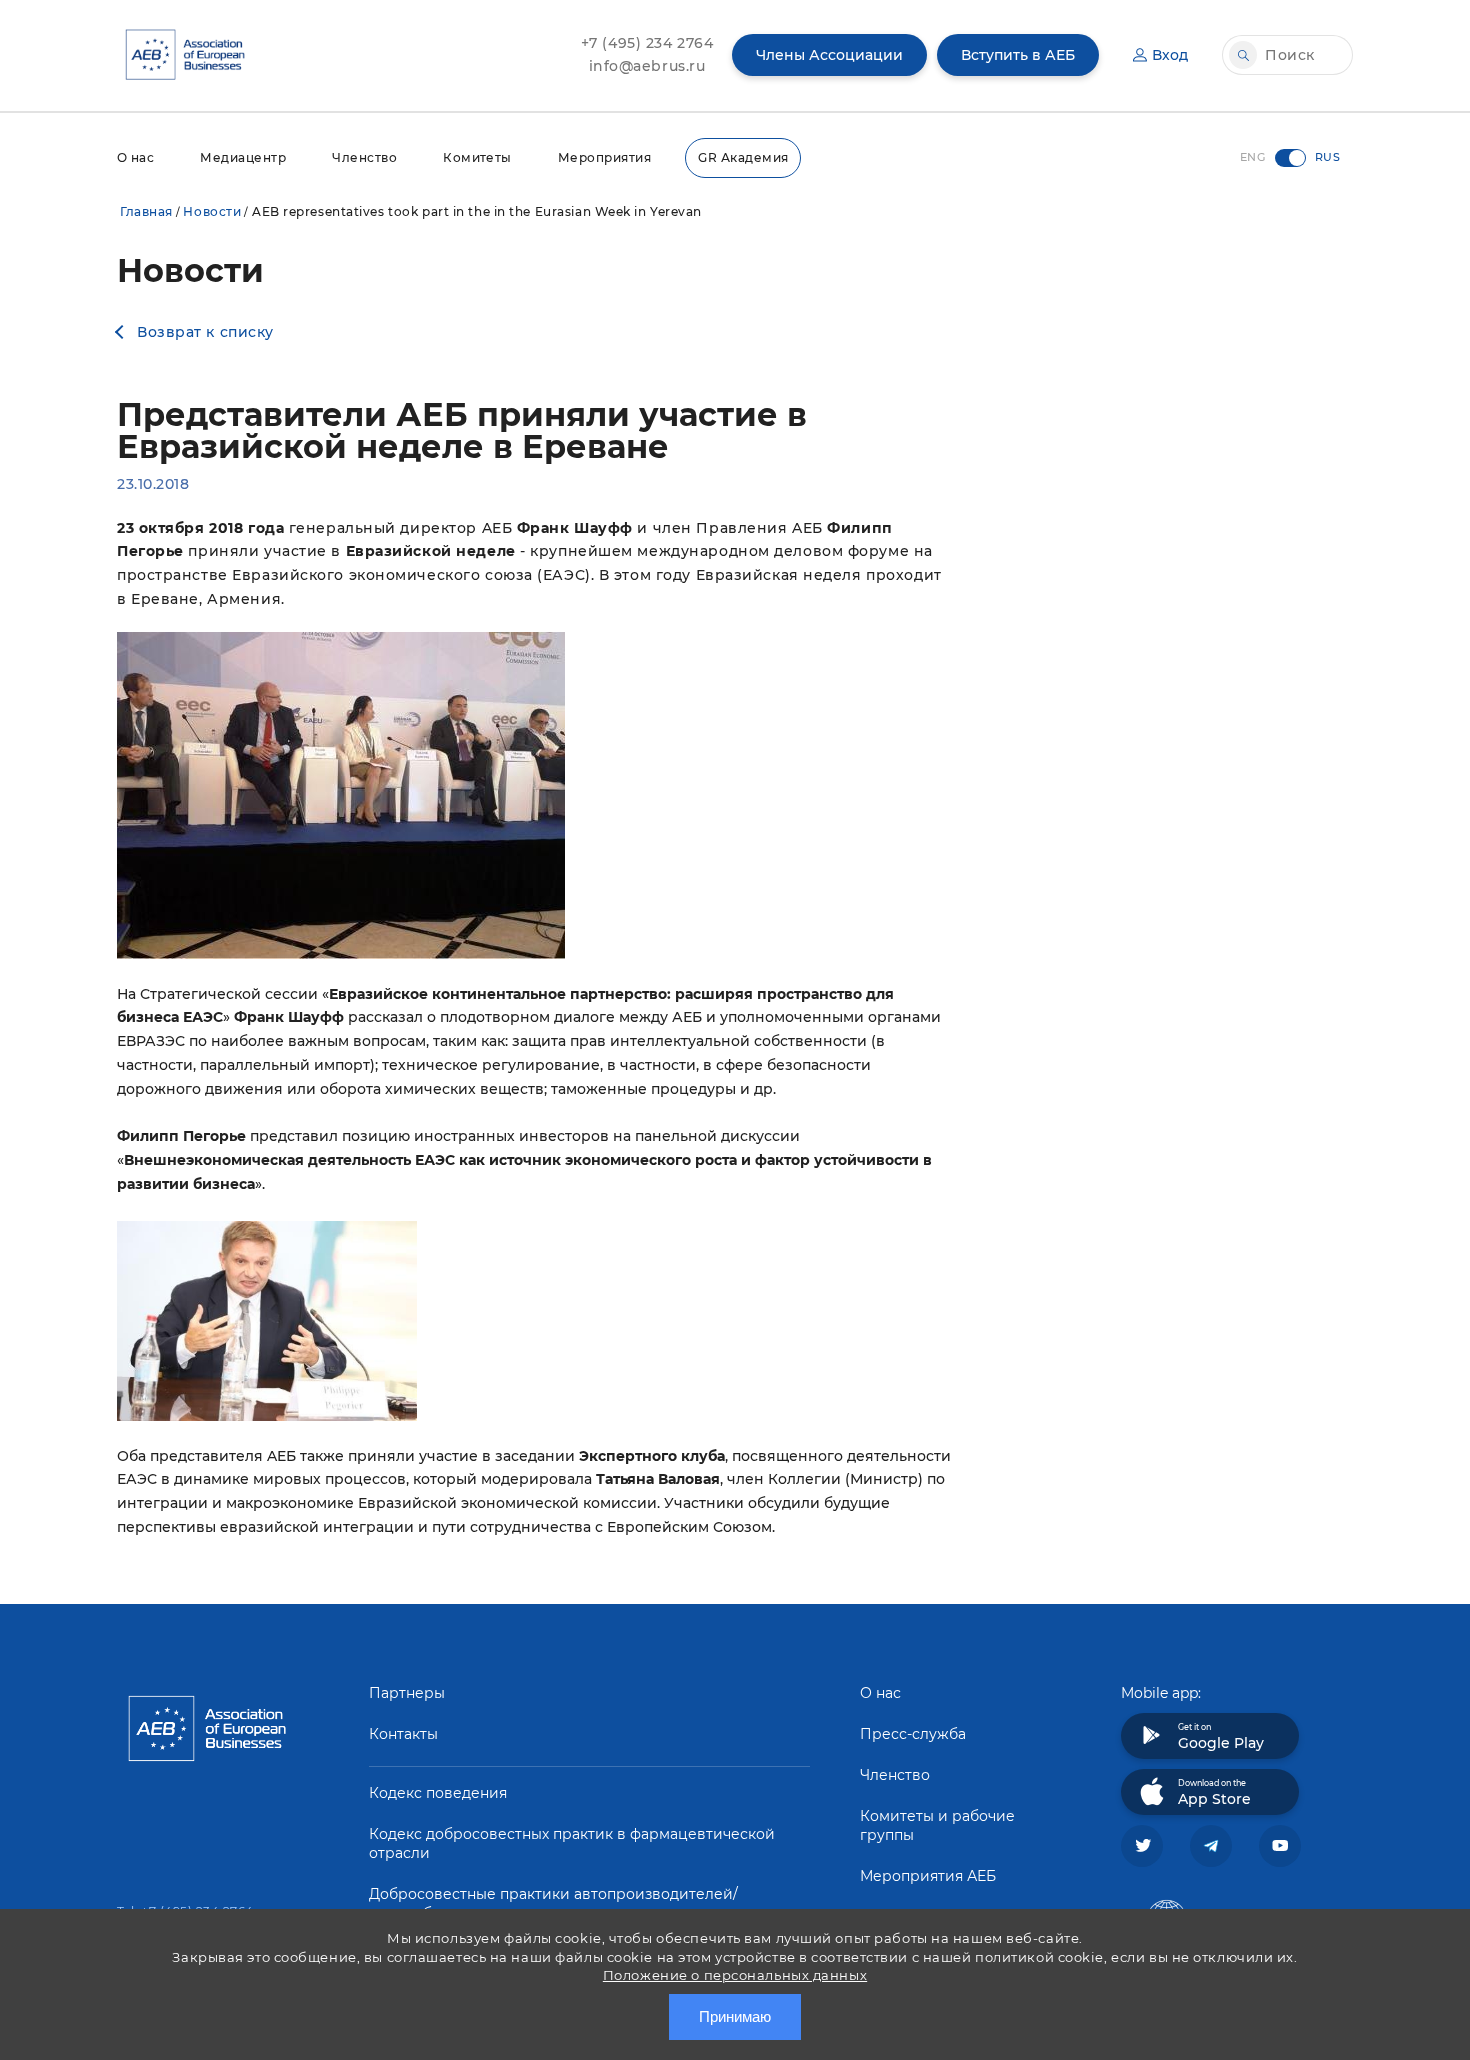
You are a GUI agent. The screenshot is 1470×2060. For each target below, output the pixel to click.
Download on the (1214, 1793)
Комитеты (477, 157)
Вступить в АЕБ (1018, 55)
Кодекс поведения (438, 1793)
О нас (135, 157)
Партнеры (407, 1693)
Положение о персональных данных (735, 1975)
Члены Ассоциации (829, 55)
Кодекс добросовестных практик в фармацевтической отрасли (572, 1843)
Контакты (403, 1734)
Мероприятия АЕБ (928, 1876)
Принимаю (735, 2016)
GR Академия (743, 157)
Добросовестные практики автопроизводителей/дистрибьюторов (553, 1903)
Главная (146, 211)
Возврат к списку (205, 332)
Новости (212, 211)
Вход (1170, 55)
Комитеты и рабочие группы (937, 1825)
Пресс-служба (913, 1734)
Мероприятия (604, 157)
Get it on (1221, 1737)
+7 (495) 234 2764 (647, 43)
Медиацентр (243, 157)
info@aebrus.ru (647, 66)
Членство (364, 157)
